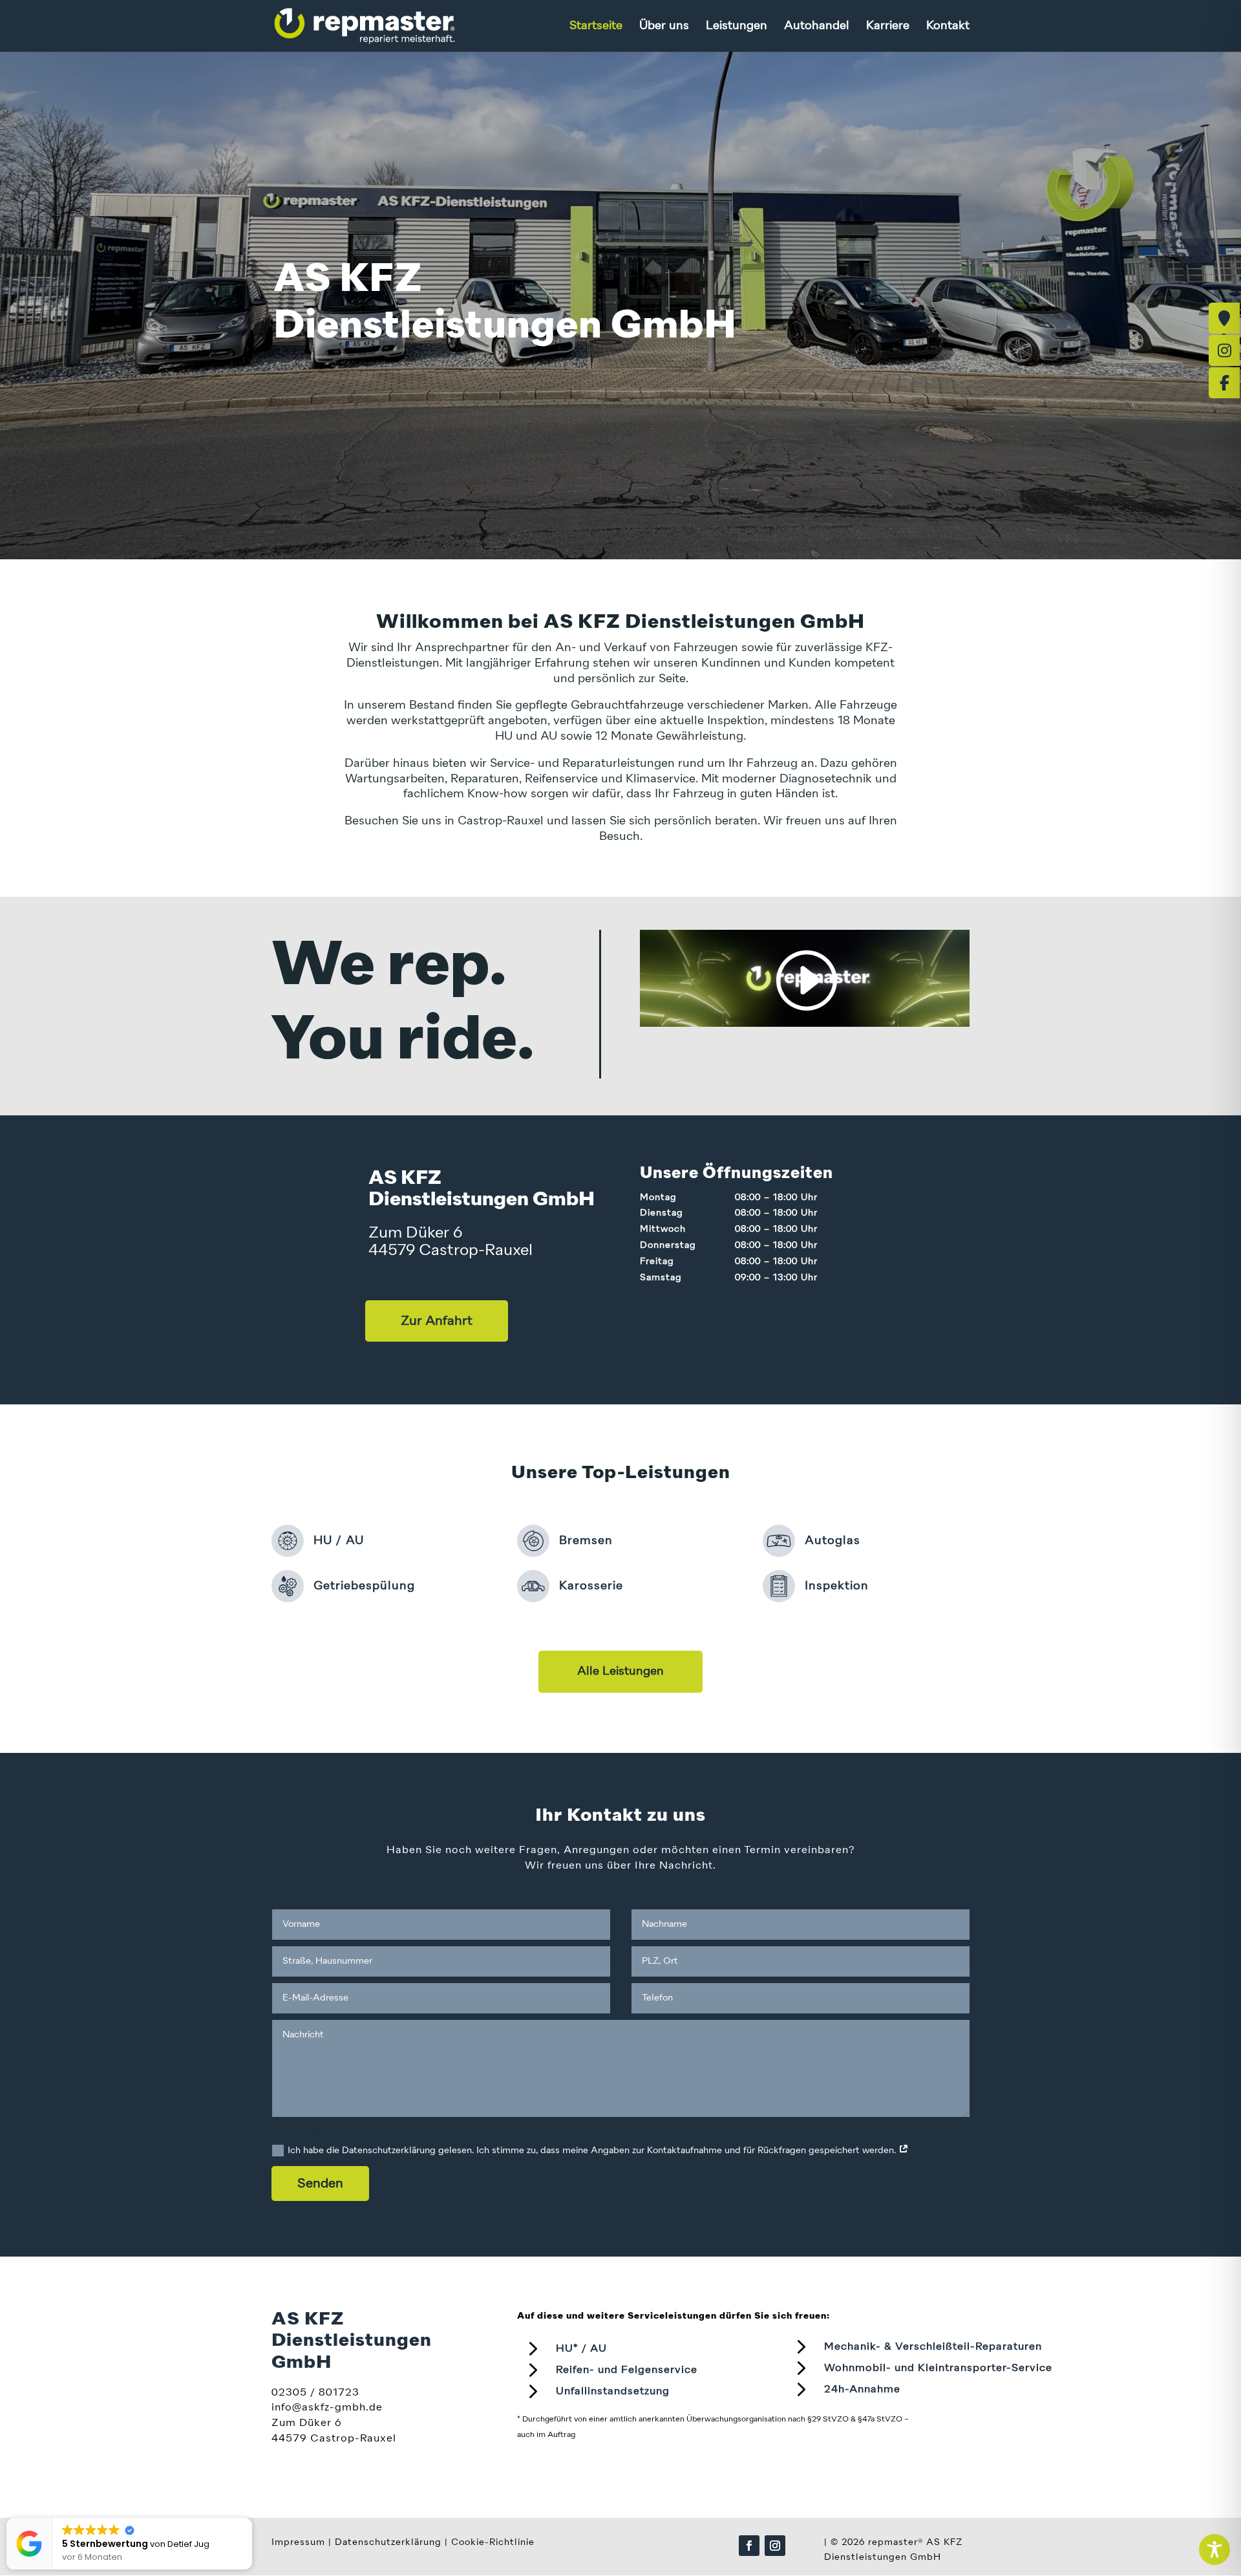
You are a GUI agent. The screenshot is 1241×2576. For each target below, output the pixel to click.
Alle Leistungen (620, 1671)
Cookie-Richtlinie (493, 2542)
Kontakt (948, 27)
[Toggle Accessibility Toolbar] (1214, 2549)
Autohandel (817, 27)
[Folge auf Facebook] (749, 2546)
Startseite (596, 27)
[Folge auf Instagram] (775, 2546)
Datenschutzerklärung (388, 2542)
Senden (320, 2184)
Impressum (298, 2542)
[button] (251, 2518)
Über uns (664, 27)
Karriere (888, 27)
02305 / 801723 (315, 2393)
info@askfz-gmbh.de (327, 2408)
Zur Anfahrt (437, 1321)
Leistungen (737, 27)
